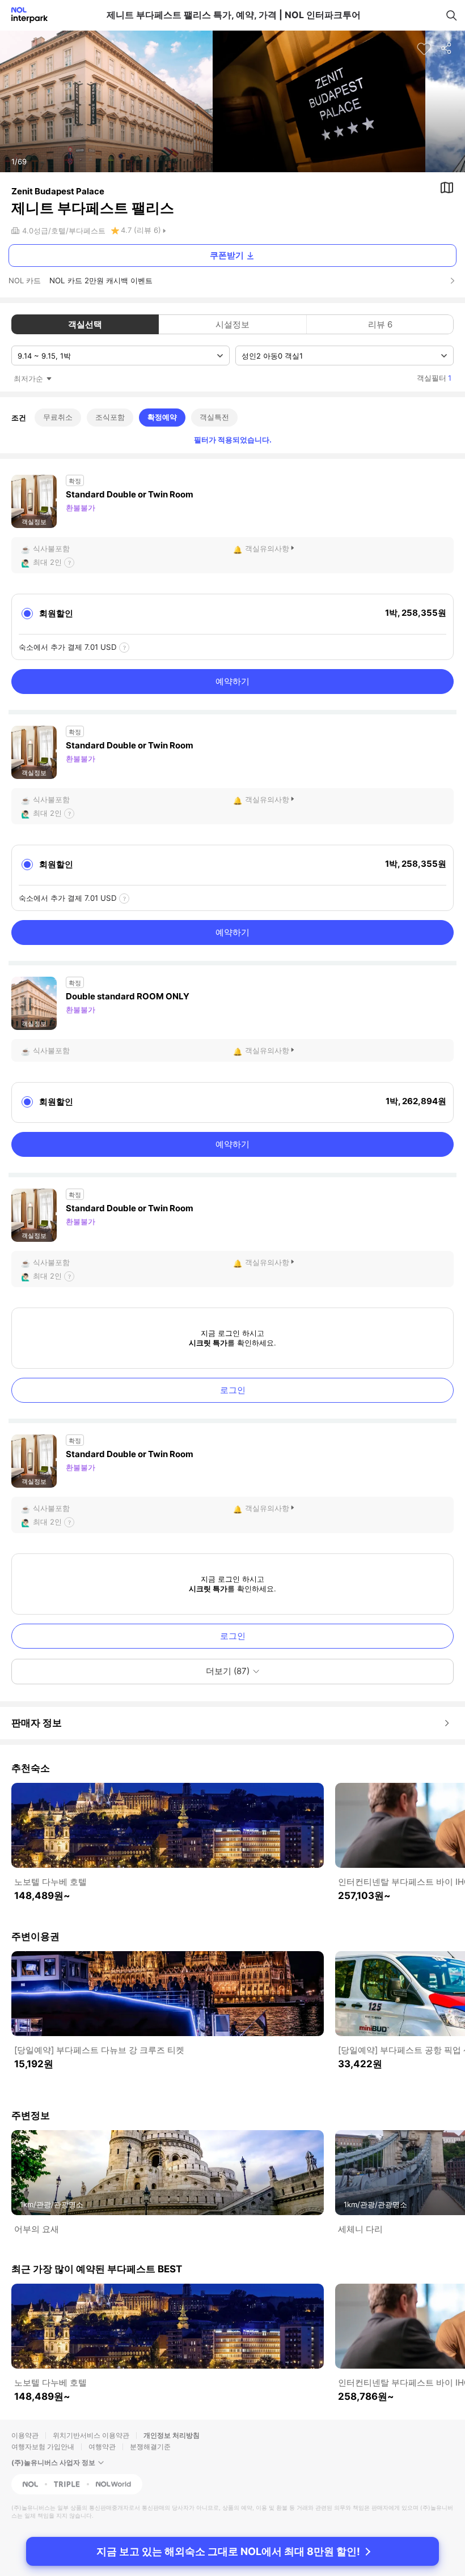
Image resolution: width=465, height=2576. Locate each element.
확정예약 (162, 417)
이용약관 (25, 2435)
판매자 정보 (37, 1723)
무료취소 (58, 417)
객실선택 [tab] (85, 324)
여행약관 (102, 2447)
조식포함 (110, 417)
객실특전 (214, 417)
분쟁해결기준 (150, 2447)
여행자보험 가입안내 (43, 2447)
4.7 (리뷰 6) (141, 230)
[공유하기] (447, 49)
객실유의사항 (267, 548)
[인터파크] (25, 15)
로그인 (233, 1390)
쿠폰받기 (227, 255)
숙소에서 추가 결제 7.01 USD (68, 647)
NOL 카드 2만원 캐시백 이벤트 (101, 280)
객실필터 (434, 378)
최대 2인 (47, 562)
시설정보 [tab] (232, 324)
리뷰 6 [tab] (380, 324)
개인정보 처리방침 (172, 2435)
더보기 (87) (228, 1671)
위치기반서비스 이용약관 (91, 2435)
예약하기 (232, 681)
